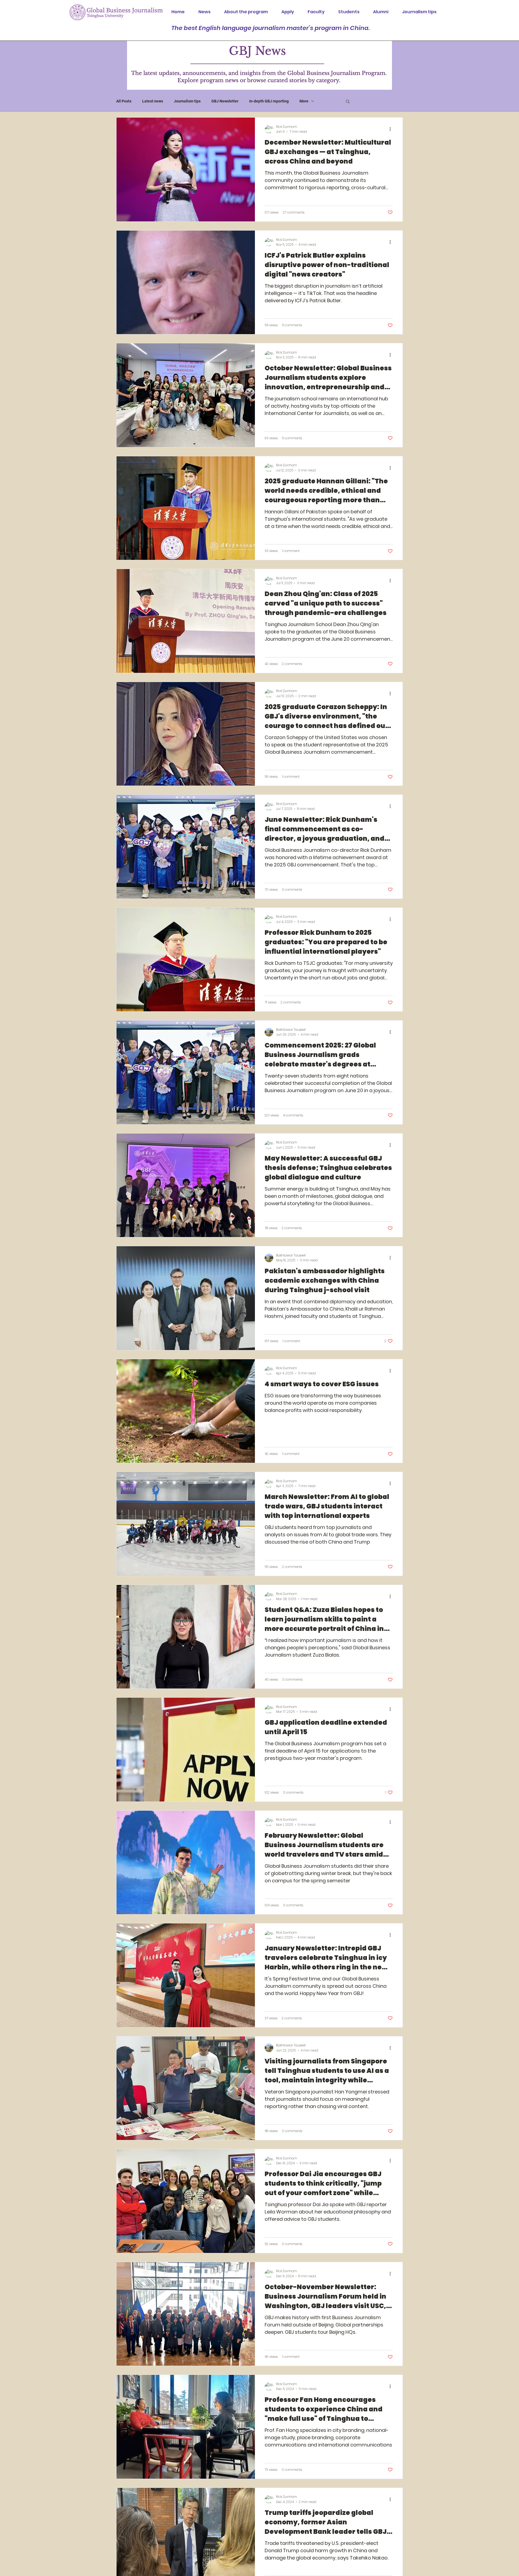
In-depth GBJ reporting (269, 101)
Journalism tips (187, 101)
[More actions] (392, 129)
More (304, 101)
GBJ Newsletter (225, 101)
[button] (348, 102)
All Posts (124, 101)
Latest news (153, 101)
